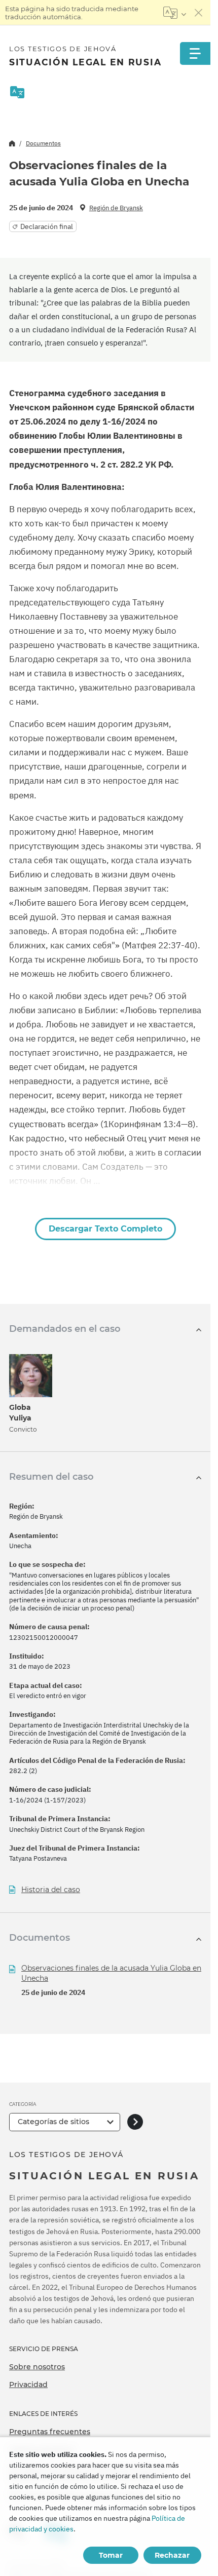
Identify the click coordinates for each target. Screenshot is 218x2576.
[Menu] (195, 53)
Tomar (111, 2555)
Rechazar (172, 2555)
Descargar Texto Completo (105, 1229)
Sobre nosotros (37, 2367)
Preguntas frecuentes (50, 2432)
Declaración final (47, 226)
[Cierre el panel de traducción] (199, 13)
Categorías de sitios (53, 2122)
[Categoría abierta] (135, 2122)
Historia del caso (51, 1890)
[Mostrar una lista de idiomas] (175, 13)
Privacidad (28, 2385)
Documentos (43, 143)
